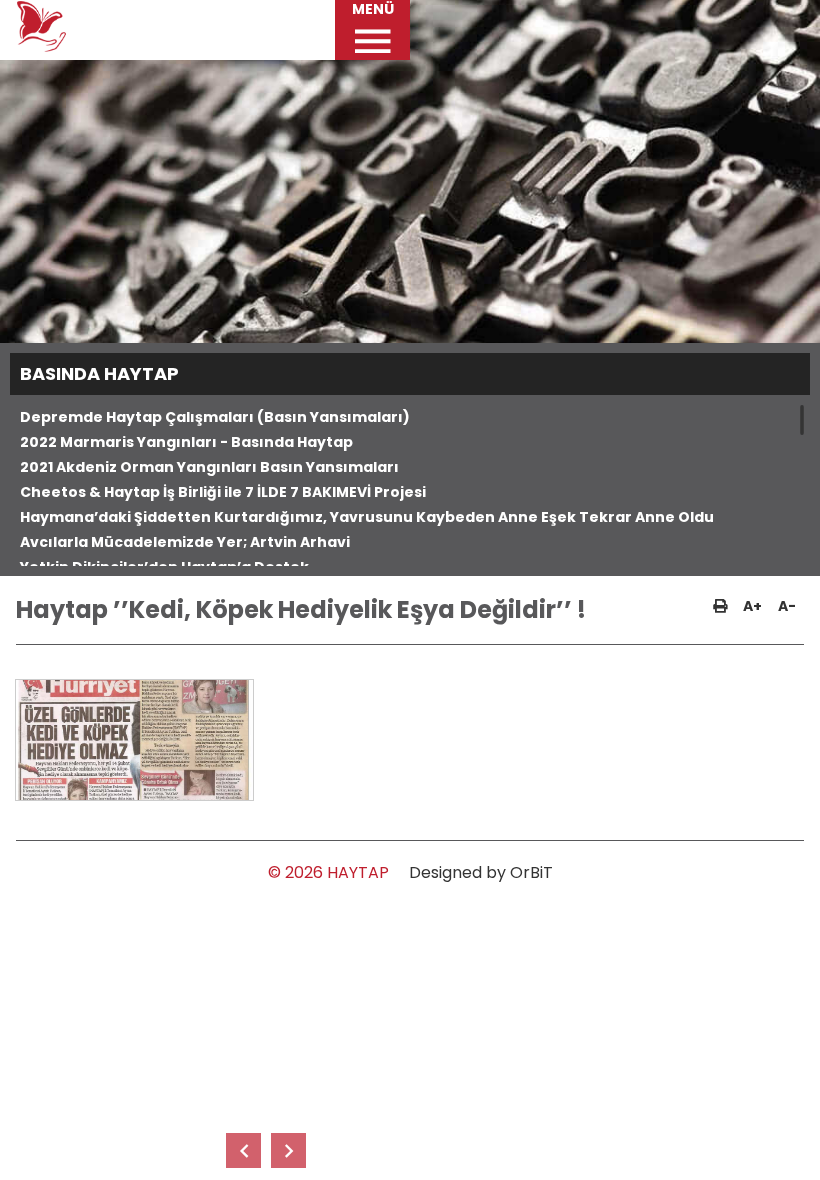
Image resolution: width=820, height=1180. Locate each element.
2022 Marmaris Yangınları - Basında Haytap (186, 442)
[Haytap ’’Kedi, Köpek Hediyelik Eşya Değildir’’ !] (134, 740)
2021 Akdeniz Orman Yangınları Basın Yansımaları (209, 467)
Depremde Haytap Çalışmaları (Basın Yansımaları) (215, 417)
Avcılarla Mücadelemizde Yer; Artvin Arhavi (185, 542)
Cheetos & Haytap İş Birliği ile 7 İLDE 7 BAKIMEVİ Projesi (223, 492)
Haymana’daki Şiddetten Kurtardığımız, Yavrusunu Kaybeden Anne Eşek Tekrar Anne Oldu (367, 517)
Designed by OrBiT (481, 872)
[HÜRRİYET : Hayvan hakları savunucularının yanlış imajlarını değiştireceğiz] (288, 1150)
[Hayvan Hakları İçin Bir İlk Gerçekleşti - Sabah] (243, 1150)
